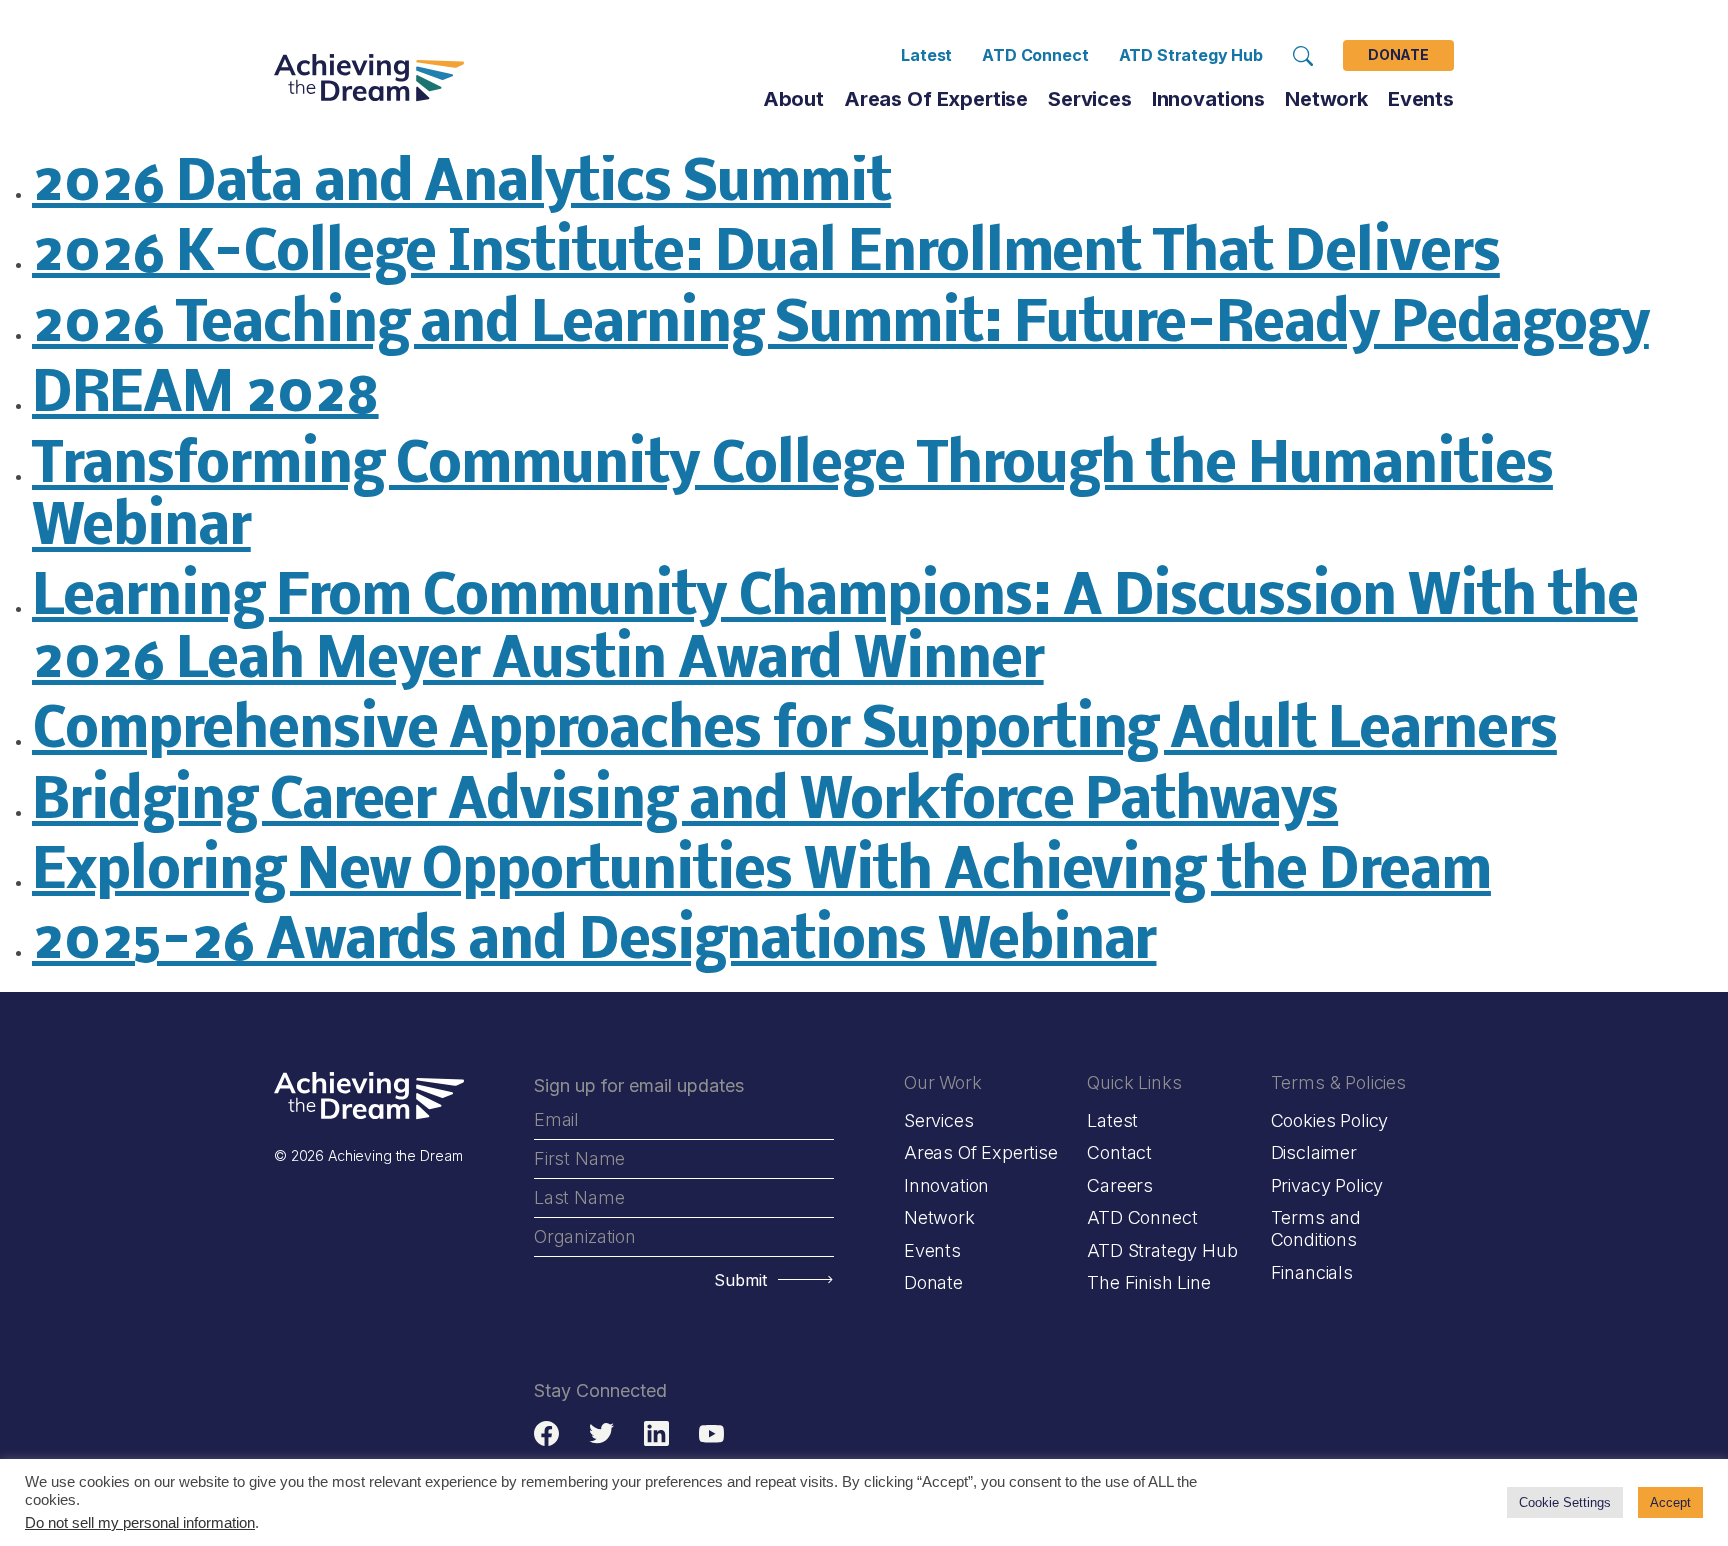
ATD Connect (1035, 55)
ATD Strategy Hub (1191, 55)
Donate (1398, 55)
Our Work (943, 1082)
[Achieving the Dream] (369, 78)
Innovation (946, 1185)
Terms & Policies (1338, 1082)
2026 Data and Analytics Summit (461, 185)
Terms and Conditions (1316, 1228)
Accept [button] (1670, 1502)
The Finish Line (1148, 1282)
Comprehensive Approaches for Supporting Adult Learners (794, 732)
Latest (926, 55)
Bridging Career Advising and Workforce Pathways (685, 803)
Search (1303, 56)
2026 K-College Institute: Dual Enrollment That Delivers (766, 255)
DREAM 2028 (205, 396)
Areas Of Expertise (936, 99)
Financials (1312, 1272)
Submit (740, 1280)
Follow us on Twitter (601, 1433)
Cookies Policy (1329, 1120)
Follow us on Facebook (546, 1433)
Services (1090, 99)
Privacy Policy (1327, 1185)
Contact (1119, 1152)
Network (939, 1217)
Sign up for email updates (639, 1085)
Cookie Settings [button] (1565, 1502)
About (793, 99)
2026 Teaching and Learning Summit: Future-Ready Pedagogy (840, 326)
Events (1421, 99)
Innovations (1208, 99)
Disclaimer (1314, 1152)
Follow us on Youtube (711, 1433)
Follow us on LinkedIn (656, 1433)
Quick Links (1134, 1082)
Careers (1120, 1185)
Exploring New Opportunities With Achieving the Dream (761, 873)
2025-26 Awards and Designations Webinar (594, 943)
